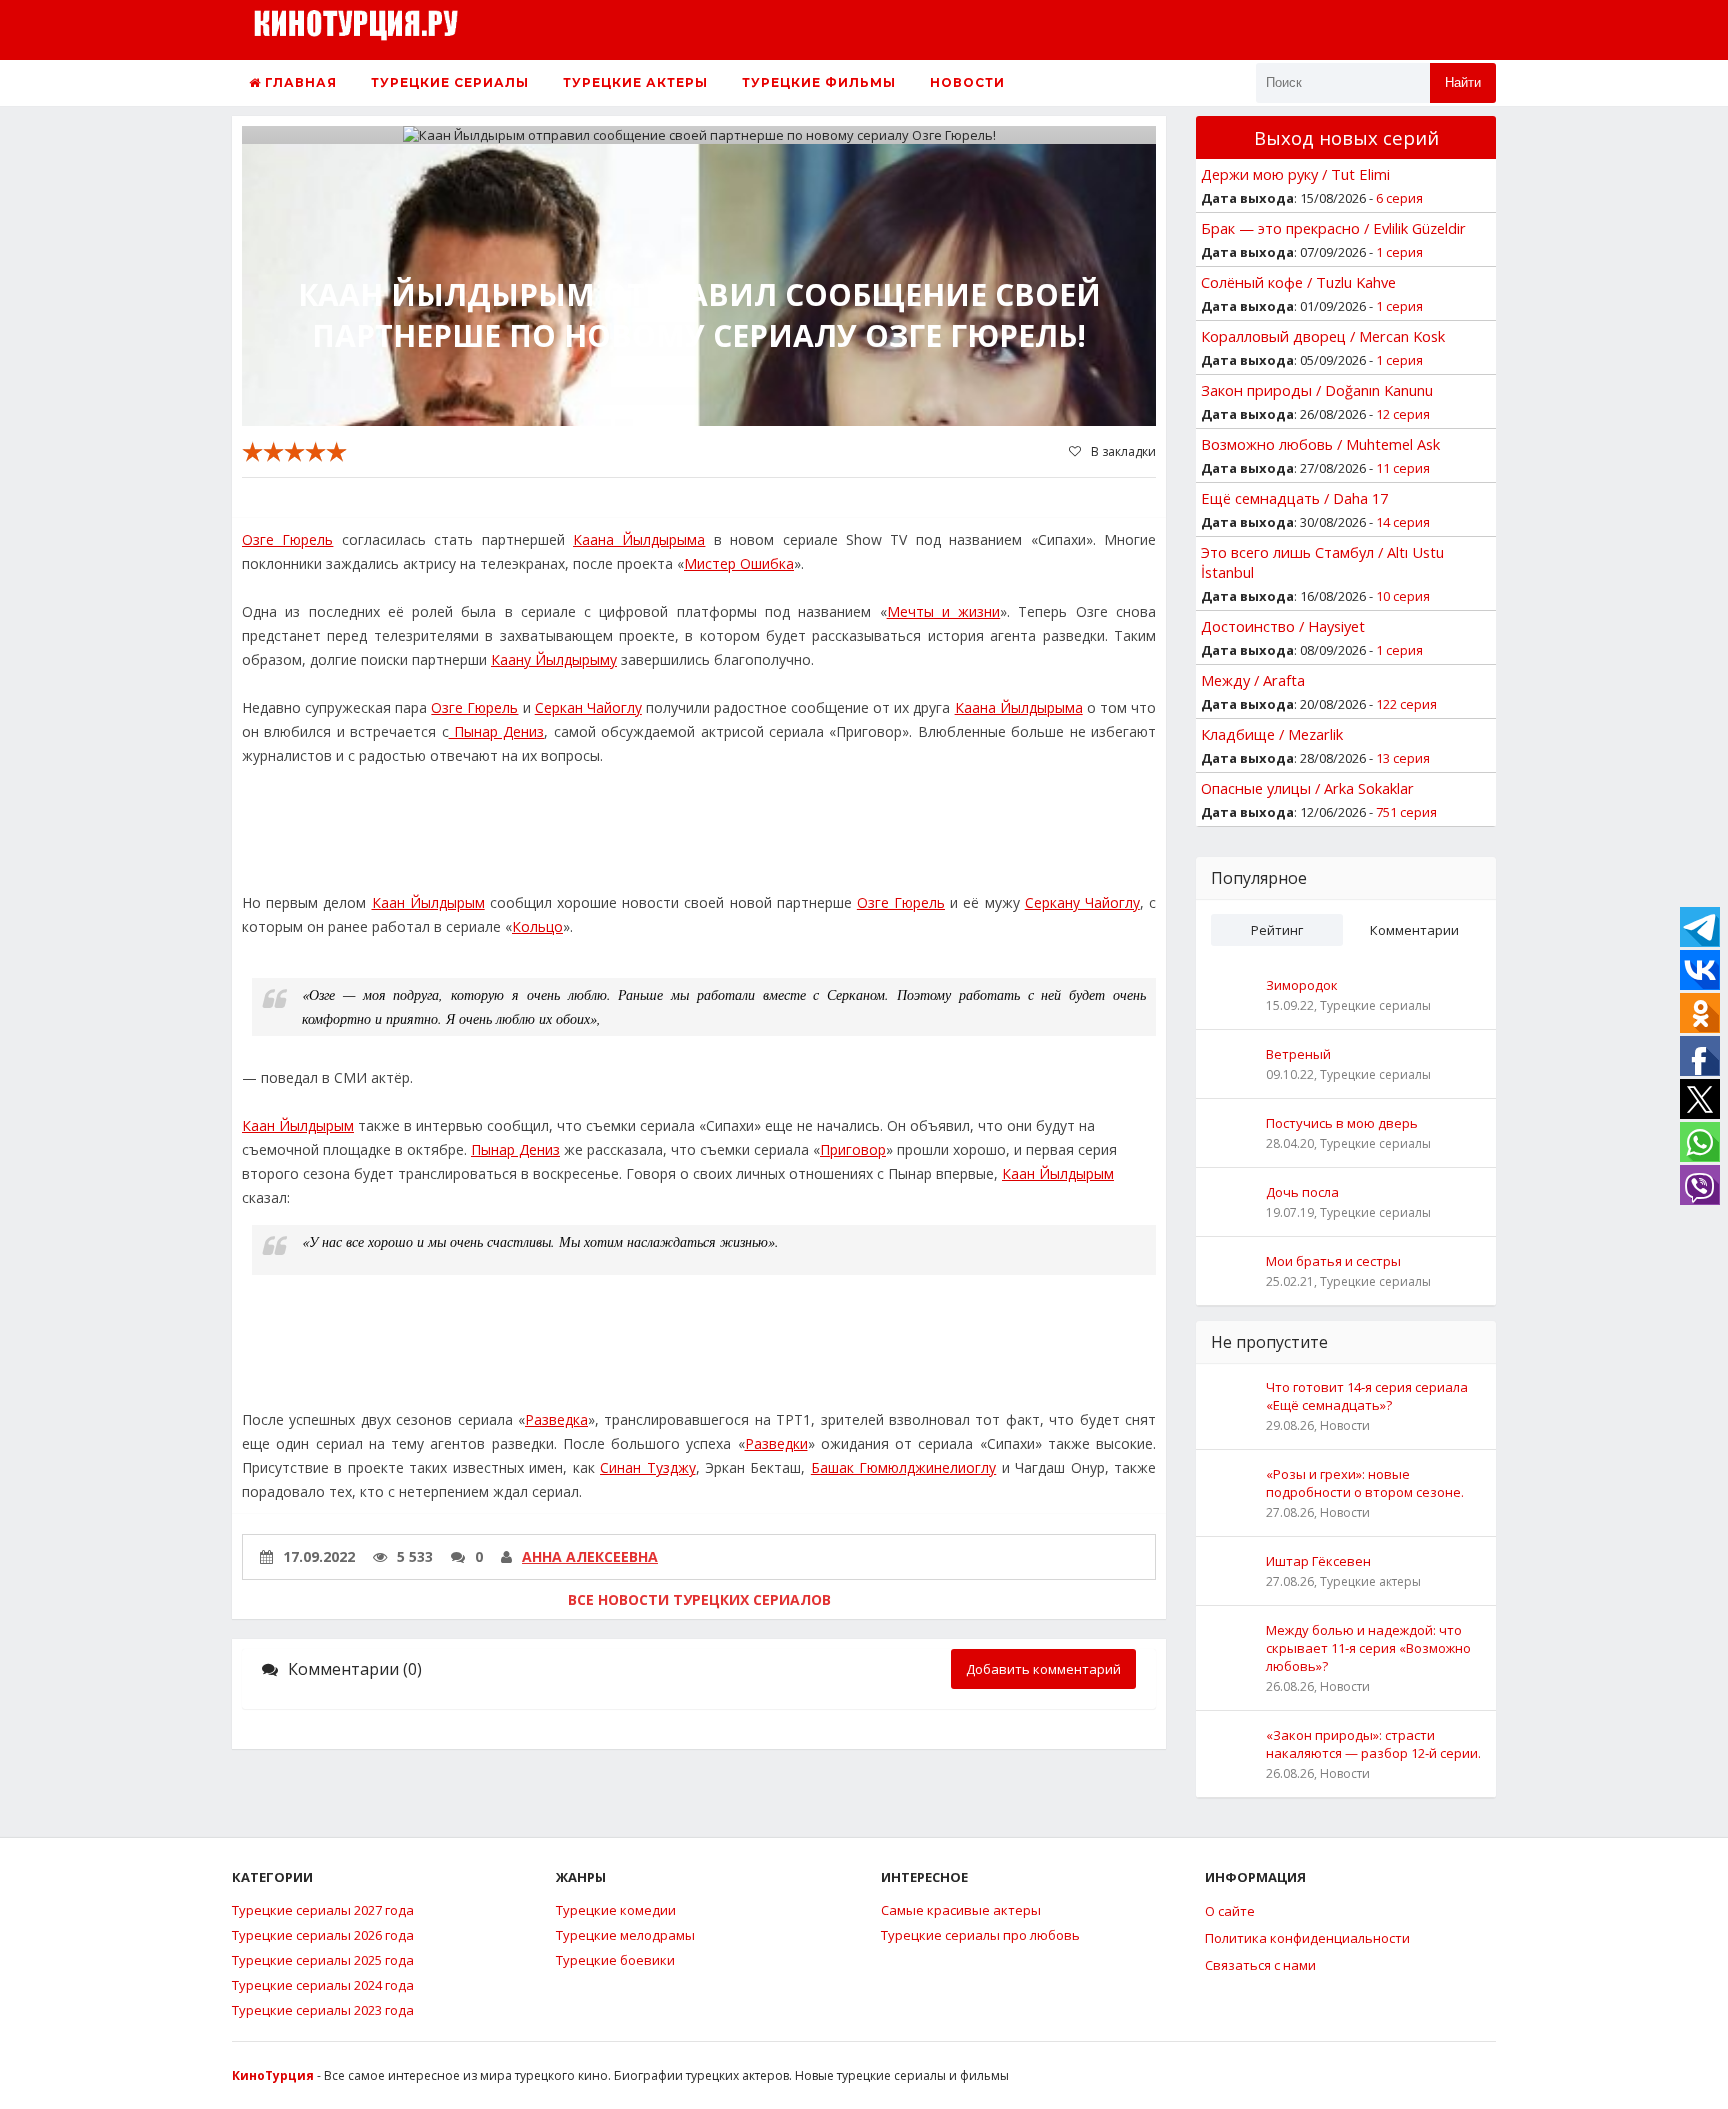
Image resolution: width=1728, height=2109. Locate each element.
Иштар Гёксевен (1318, 1561)
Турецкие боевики (615, 1960)
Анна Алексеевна (590, 1556)
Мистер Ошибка (739, 563)
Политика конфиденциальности (1307, 1938)
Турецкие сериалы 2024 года (323, 1985)
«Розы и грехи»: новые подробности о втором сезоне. (1365, 1483)
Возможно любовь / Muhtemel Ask (1320, 444)
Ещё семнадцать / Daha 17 (1294, 498)
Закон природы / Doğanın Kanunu (1317, 390)
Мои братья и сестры (1333, 1261)
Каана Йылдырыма (639, 539)
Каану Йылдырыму (554, 659)
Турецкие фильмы (819, 82)
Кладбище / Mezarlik (1272, 734)
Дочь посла (1302, 1192)
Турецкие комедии (616, 1910)
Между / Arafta (1253, 680)
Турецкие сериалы (450, 82)
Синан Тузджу (647, 1467)
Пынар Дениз (497, 731)
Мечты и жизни (944, 611)
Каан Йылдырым (428, 902)
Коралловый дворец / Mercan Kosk (1323, 336)
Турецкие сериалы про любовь (980, 1935)
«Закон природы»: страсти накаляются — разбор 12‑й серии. (1373, 1744)
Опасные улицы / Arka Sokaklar (1307, 788)
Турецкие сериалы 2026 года (323, 1935)
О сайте (1230, 1911)
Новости (967, 82)
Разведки (776, 1443)
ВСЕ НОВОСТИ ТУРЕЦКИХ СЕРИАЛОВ (699, 1599)
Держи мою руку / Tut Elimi (1295, 174)
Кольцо (537, 926)
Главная (299, 82)
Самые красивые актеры (961, 1910)
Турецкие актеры (635, 82)
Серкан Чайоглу (588, 707)
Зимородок (1302, 985)
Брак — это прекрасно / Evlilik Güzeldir (1333, 228)
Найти (1463, 82)
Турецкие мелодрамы (625, 1935)
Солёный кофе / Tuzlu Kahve (1298, 282)
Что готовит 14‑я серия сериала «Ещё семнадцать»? (1367, 1396)
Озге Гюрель (287, 539)
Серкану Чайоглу (1082, 902)
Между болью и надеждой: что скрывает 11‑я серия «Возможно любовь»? (1368, 1648)
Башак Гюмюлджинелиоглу (903, 1467)
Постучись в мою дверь (1342, 1123)
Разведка (556, 1419)
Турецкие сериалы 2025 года (323, 1960)
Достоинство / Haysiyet (1283, 626)
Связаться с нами (1260, 1965)
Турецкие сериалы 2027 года (323, 1910)
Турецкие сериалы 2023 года (323, 2010)
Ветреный (1298, 1054)
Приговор (853, 1149)
